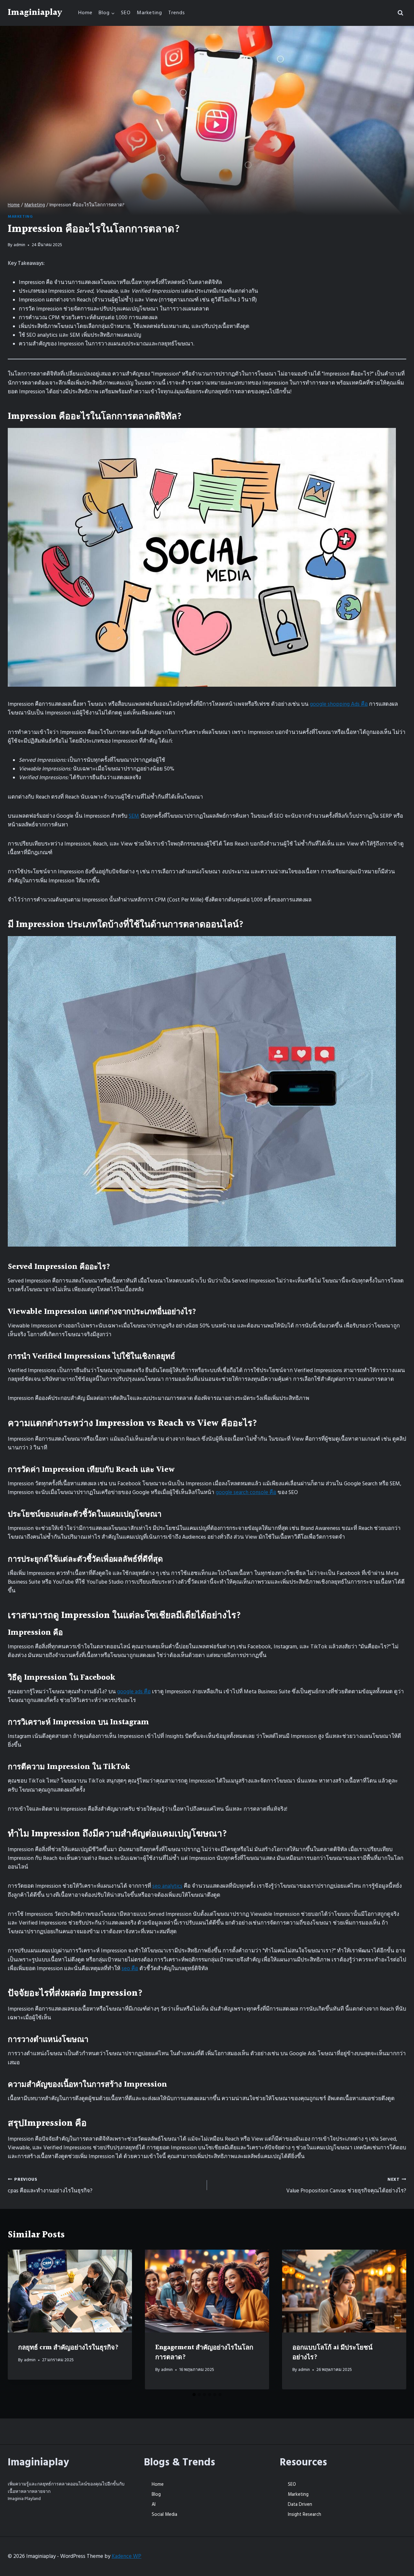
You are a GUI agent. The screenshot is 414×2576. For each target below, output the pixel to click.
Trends (177, 13)
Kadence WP (126, 2556)
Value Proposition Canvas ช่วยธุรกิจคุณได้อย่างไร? (346, 2186)
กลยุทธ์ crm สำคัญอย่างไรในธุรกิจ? (68, 2348)
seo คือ (130, 1969)
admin (19, 245)
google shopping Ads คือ (339, 704)
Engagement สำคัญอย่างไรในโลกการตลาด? (204, 2352)
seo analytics (167, 1886)
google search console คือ (246, 1492)
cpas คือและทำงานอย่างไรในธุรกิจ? (50, 2186)
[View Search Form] (400, 13)
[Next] (395, 2319)
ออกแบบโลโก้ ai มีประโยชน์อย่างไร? (332, 2352)
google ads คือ (134, 1692)
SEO (126, 13)
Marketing (149, 13)
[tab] (194, 2395)
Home (85, 13)
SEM (134, 816)
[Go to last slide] (19, 2319)
